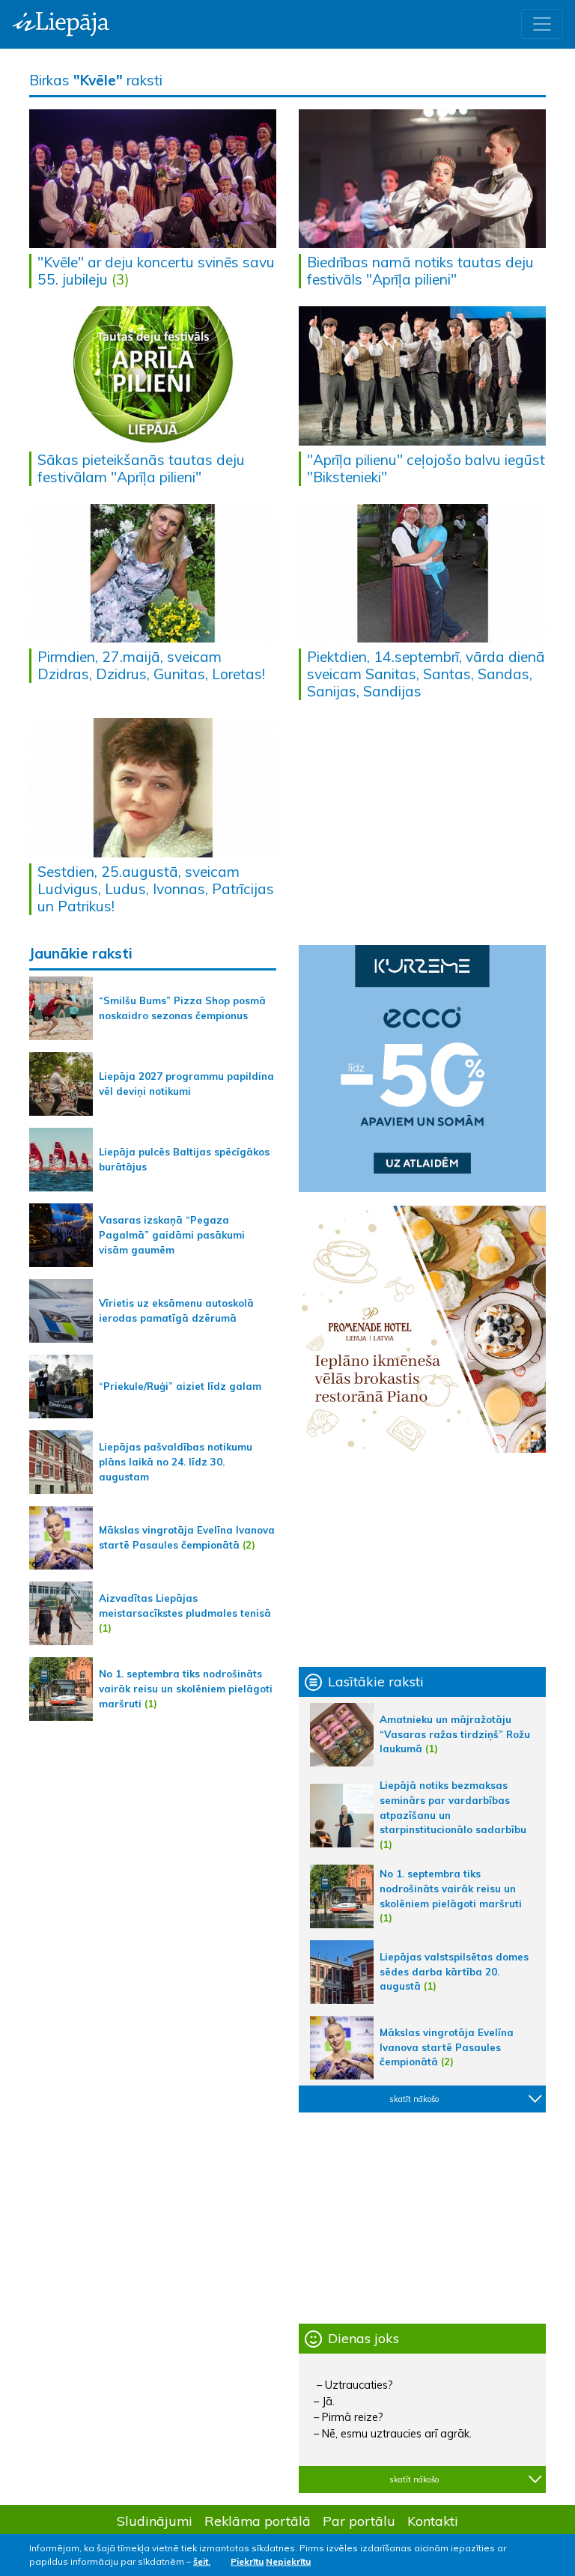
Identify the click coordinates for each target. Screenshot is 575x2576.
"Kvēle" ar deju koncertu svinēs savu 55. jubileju (156, 271)
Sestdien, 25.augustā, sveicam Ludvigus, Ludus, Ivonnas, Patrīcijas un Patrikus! (156, 889)
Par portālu (359, 2521)
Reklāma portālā (258, 2521)
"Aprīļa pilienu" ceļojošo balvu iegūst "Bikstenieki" (426, 468)
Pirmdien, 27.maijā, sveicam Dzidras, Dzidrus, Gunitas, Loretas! (151, 665)
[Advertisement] (422, 1560)
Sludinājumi (155, 2521)
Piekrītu (247, 2561)
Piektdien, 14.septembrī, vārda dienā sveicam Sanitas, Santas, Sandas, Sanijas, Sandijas (426, 674)
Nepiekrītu (288, 2561)
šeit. (202, 2561)
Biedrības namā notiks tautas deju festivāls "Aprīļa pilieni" (420, 271)
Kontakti (433, 2521)
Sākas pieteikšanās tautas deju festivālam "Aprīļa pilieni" (141, 468)
